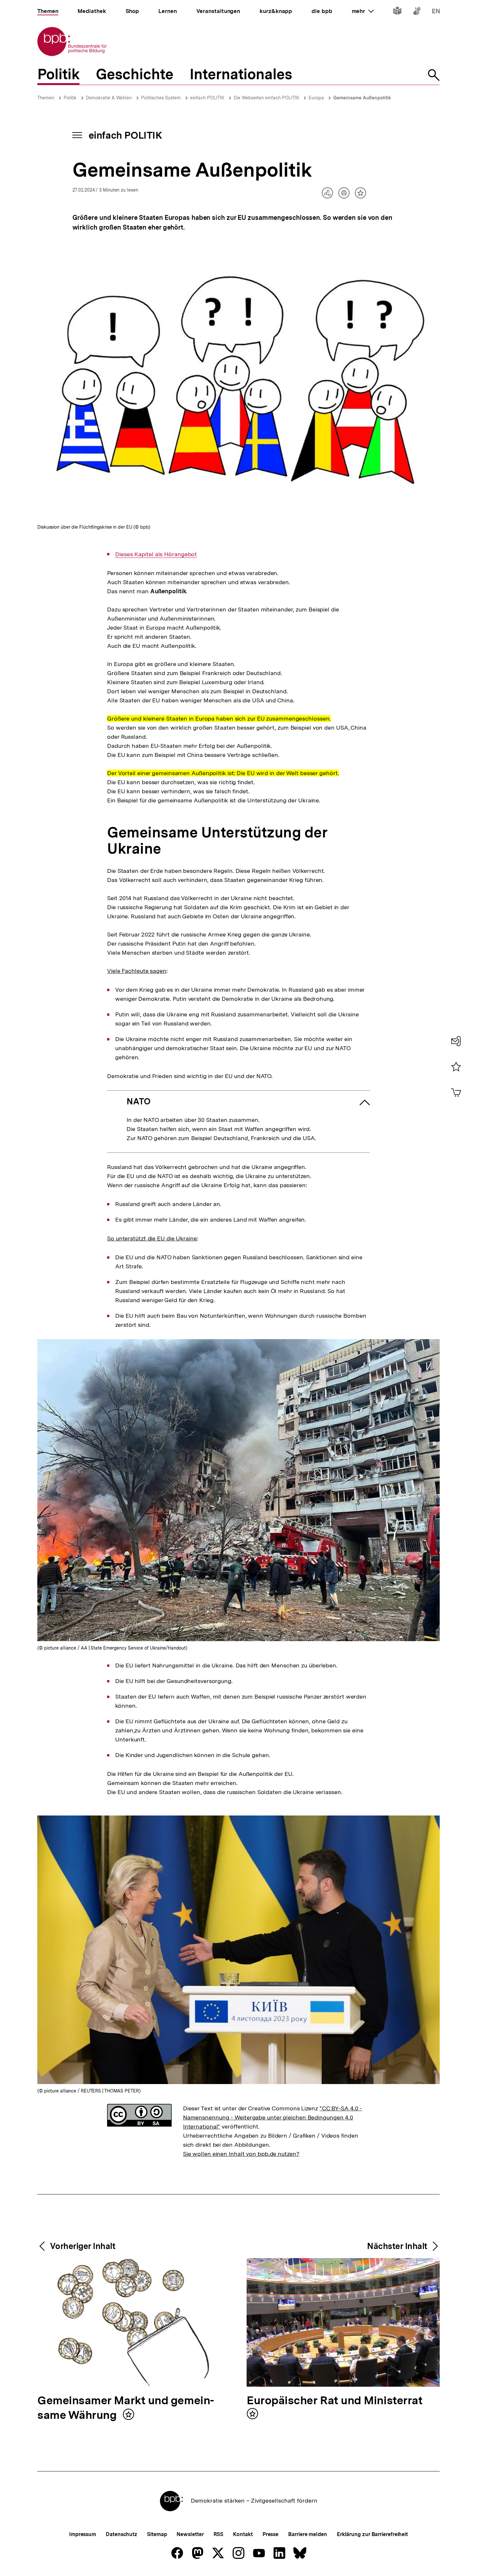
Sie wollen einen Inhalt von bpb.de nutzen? (241, 2154)
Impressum (83, 2534)
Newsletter (190, 2534)
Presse (270, 2534)
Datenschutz (122, 2534)
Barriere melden (308, 2534)
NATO (139, 1101)
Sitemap (157, 2534)
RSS (219, 2534)
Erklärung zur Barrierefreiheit (372, 2534)
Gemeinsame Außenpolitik (362, 98)
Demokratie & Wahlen (109, 98)
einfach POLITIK (207, 98)
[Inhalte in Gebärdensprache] (417, 12)
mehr (363, 11)
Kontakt (243, 2534)
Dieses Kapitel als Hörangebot (156, 554)
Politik (70, 98)
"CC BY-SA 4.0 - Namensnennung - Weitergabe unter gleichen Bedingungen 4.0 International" (273, 2117)
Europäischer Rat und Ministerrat (335, 2401)
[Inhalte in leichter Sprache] (397, 12)
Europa (316, 98)
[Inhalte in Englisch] (436, 12)
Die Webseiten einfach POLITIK (266, 98)
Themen (46, 98)
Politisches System (161, 98)
